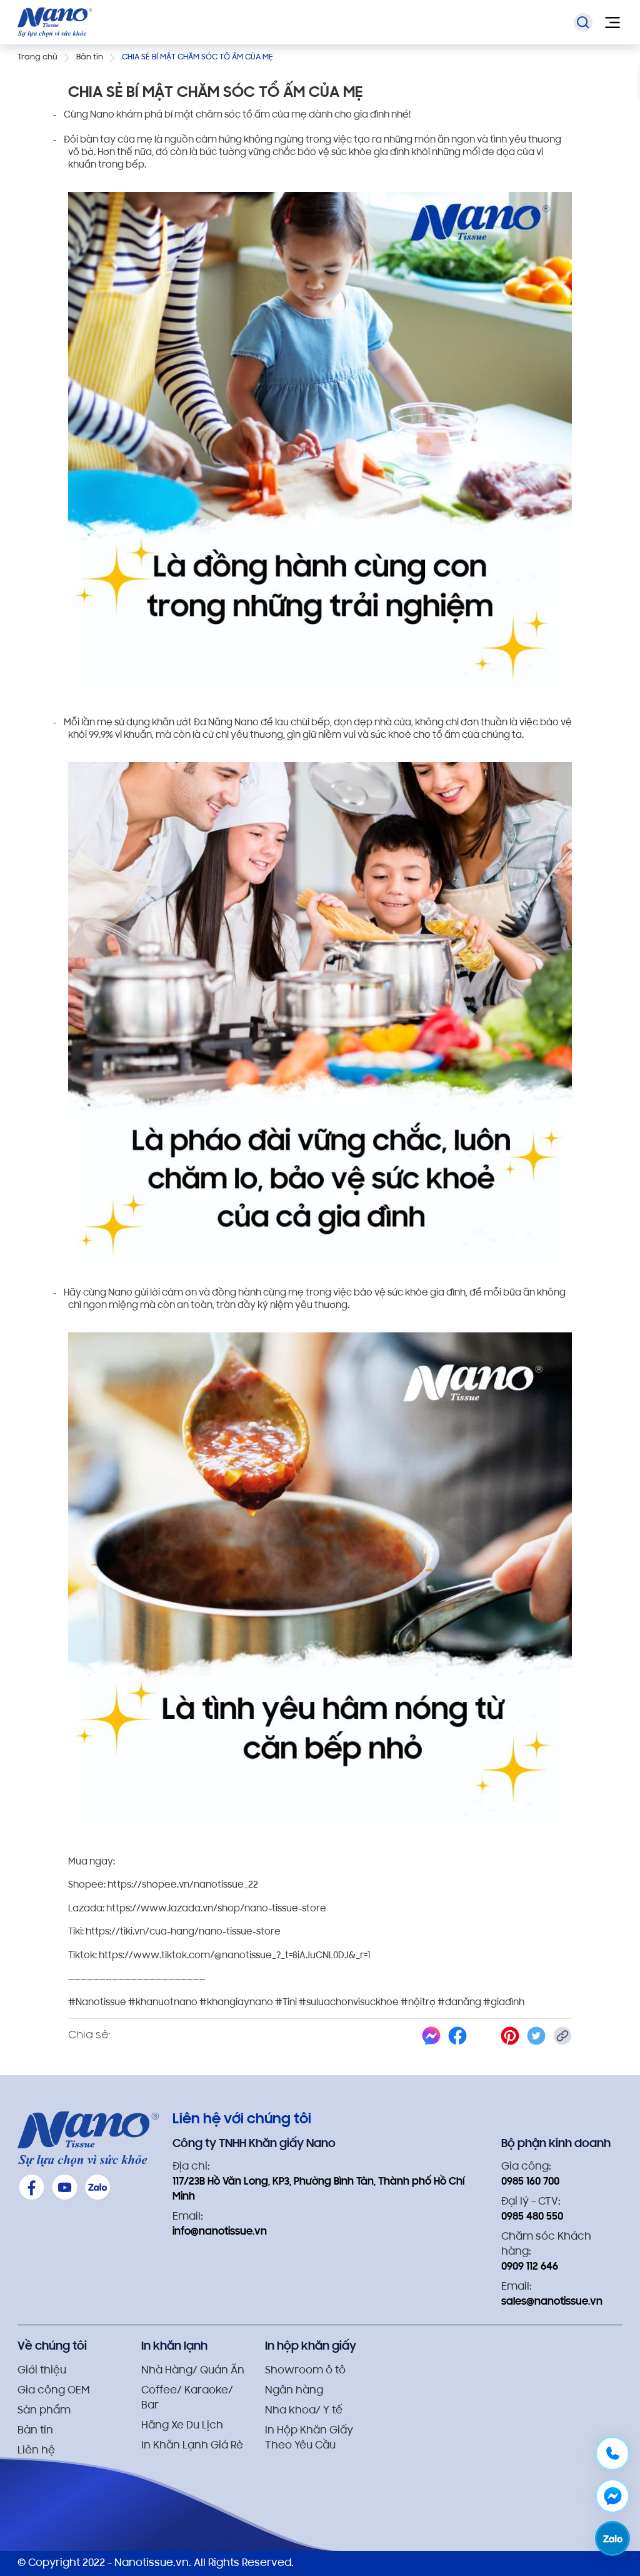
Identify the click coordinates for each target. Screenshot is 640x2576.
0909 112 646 (530, 2267)
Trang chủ (37, 57)
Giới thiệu (42, 2371)
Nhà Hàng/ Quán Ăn (193, 2371)
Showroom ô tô (305, 2371)
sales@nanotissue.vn (552, 2302)
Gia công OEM (53, 2391)
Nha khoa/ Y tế (304, 2411)
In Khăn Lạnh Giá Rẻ (192, 2446)
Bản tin (90, 57)
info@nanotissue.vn (220, 2232)
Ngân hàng (294, 2391)
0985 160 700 (530, 2182)
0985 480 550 (532, 2217)
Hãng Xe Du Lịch (182, 2426)
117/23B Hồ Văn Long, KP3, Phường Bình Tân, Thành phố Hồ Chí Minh (318, 2190)
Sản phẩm (44, 2411)
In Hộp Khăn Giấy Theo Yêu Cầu (309, 2438)
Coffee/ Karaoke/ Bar (187, 2398)
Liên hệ (36, 2451)
